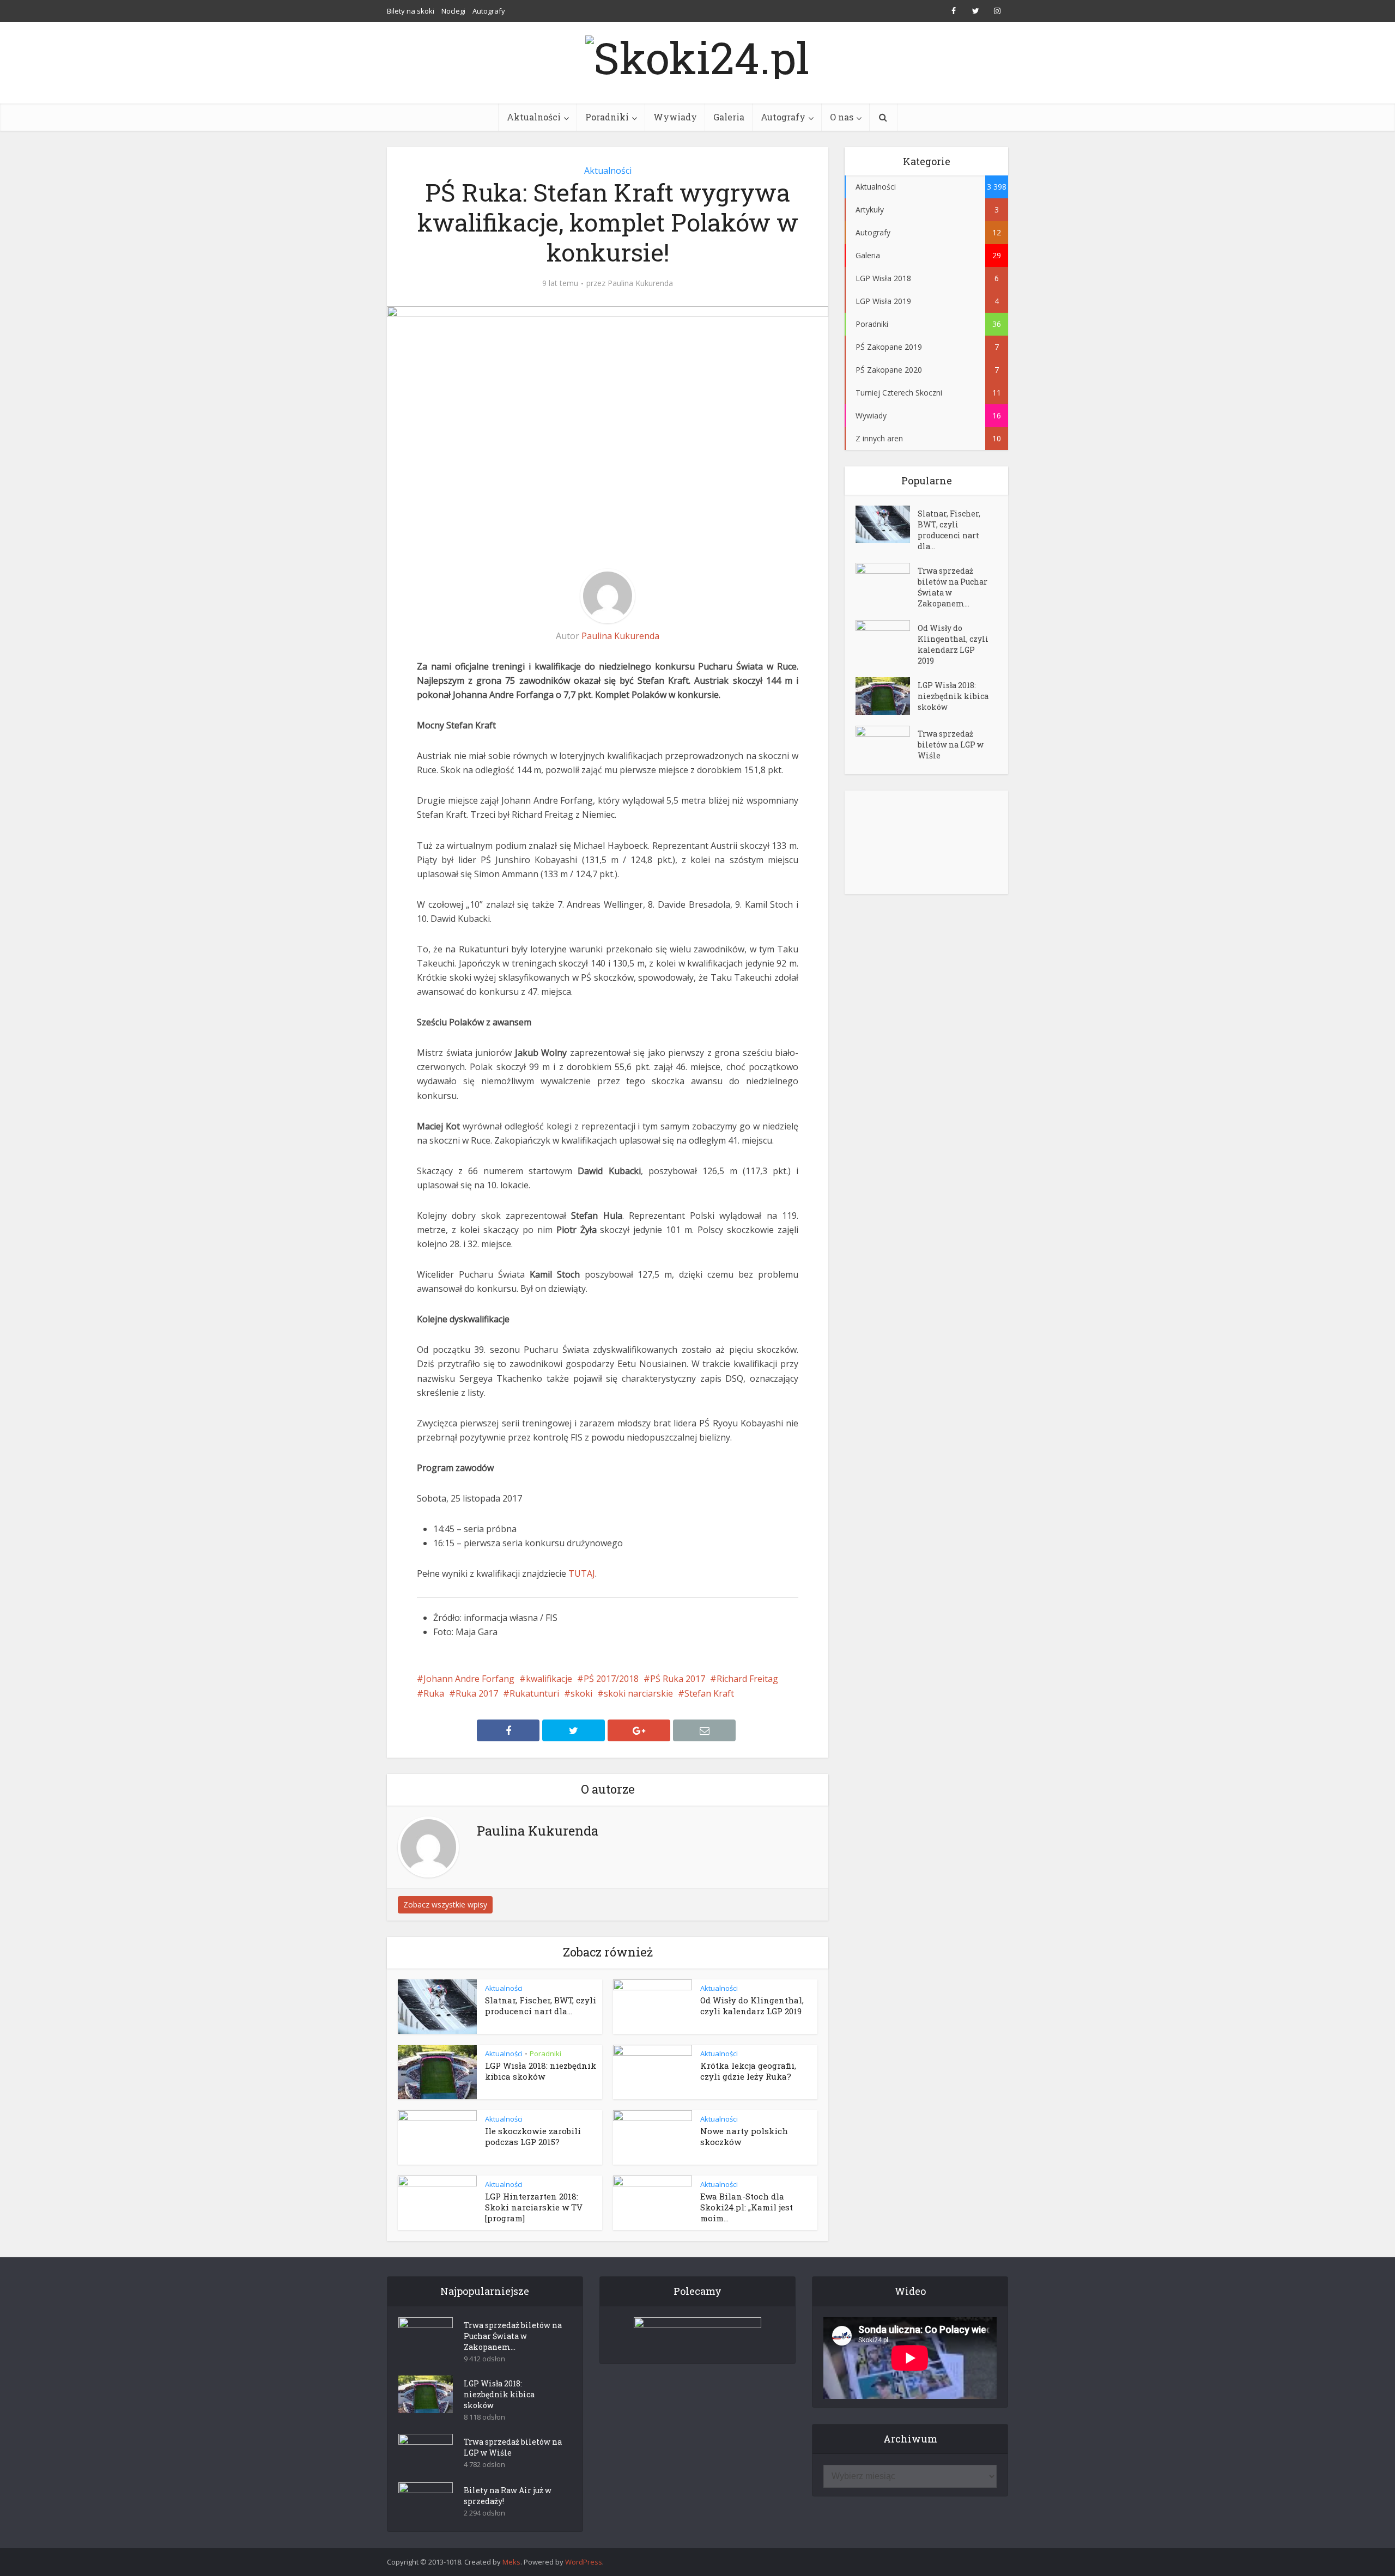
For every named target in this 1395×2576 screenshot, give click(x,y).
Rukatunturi (534, 1693)
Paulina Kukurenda (640, 283)
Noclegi (453, 11)
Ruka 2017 (477, 1693)
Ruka (434, 1693)
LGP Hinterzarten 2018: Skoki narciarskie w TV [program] (534, 2207)
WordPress (584, 2562)
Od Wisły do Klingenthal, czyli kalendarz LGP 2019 (752, 2006)
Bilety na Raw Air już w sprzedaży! (508, 2496)
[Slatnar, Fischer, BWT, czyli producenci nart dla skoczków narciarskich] (887, 524)
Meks (511, 2562)
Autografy (489, 11)
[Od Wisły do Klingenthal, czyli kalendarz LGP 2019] (887, 639)
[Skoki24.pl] (697, 54)
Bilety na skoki (411, 11)
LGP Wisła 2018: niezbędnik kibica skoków (541, 2071)
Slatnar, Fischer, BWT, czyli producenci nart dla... (541, 2006)
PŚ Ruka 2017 (678, 1679)
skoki (581, 1693)
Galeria (729, 117)
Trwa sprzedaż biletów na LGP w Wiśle (951, 745)
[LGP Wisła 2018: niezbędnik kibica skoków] (887, 696)
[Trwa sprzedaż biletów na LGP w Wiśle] (887, 745)
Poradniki (607, 117)
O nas (842, 117)
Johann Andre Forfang (469, 1679)
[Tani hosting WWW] (697, 2334)
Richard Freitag (747, 1679)
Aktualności (534, 117)
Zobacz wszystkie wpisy (445, 1904)
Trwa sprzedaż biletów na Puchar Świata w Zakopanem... (953, 587)
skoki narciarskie (638, 1693)
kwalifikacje (549, 1679)
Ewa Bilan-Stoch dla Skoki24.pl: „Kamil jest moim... (747, 2207)
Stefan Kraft (709, 1693)
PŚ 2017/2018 (611, 1679)
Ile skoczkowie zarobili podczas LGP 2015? (533, 2136)
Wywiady (675, 117)
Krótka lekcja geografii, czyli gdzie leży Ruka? (748, 2071)
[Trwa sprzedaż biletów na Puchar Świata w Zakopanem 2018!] (887, 582)
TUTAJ (582, 1573)
